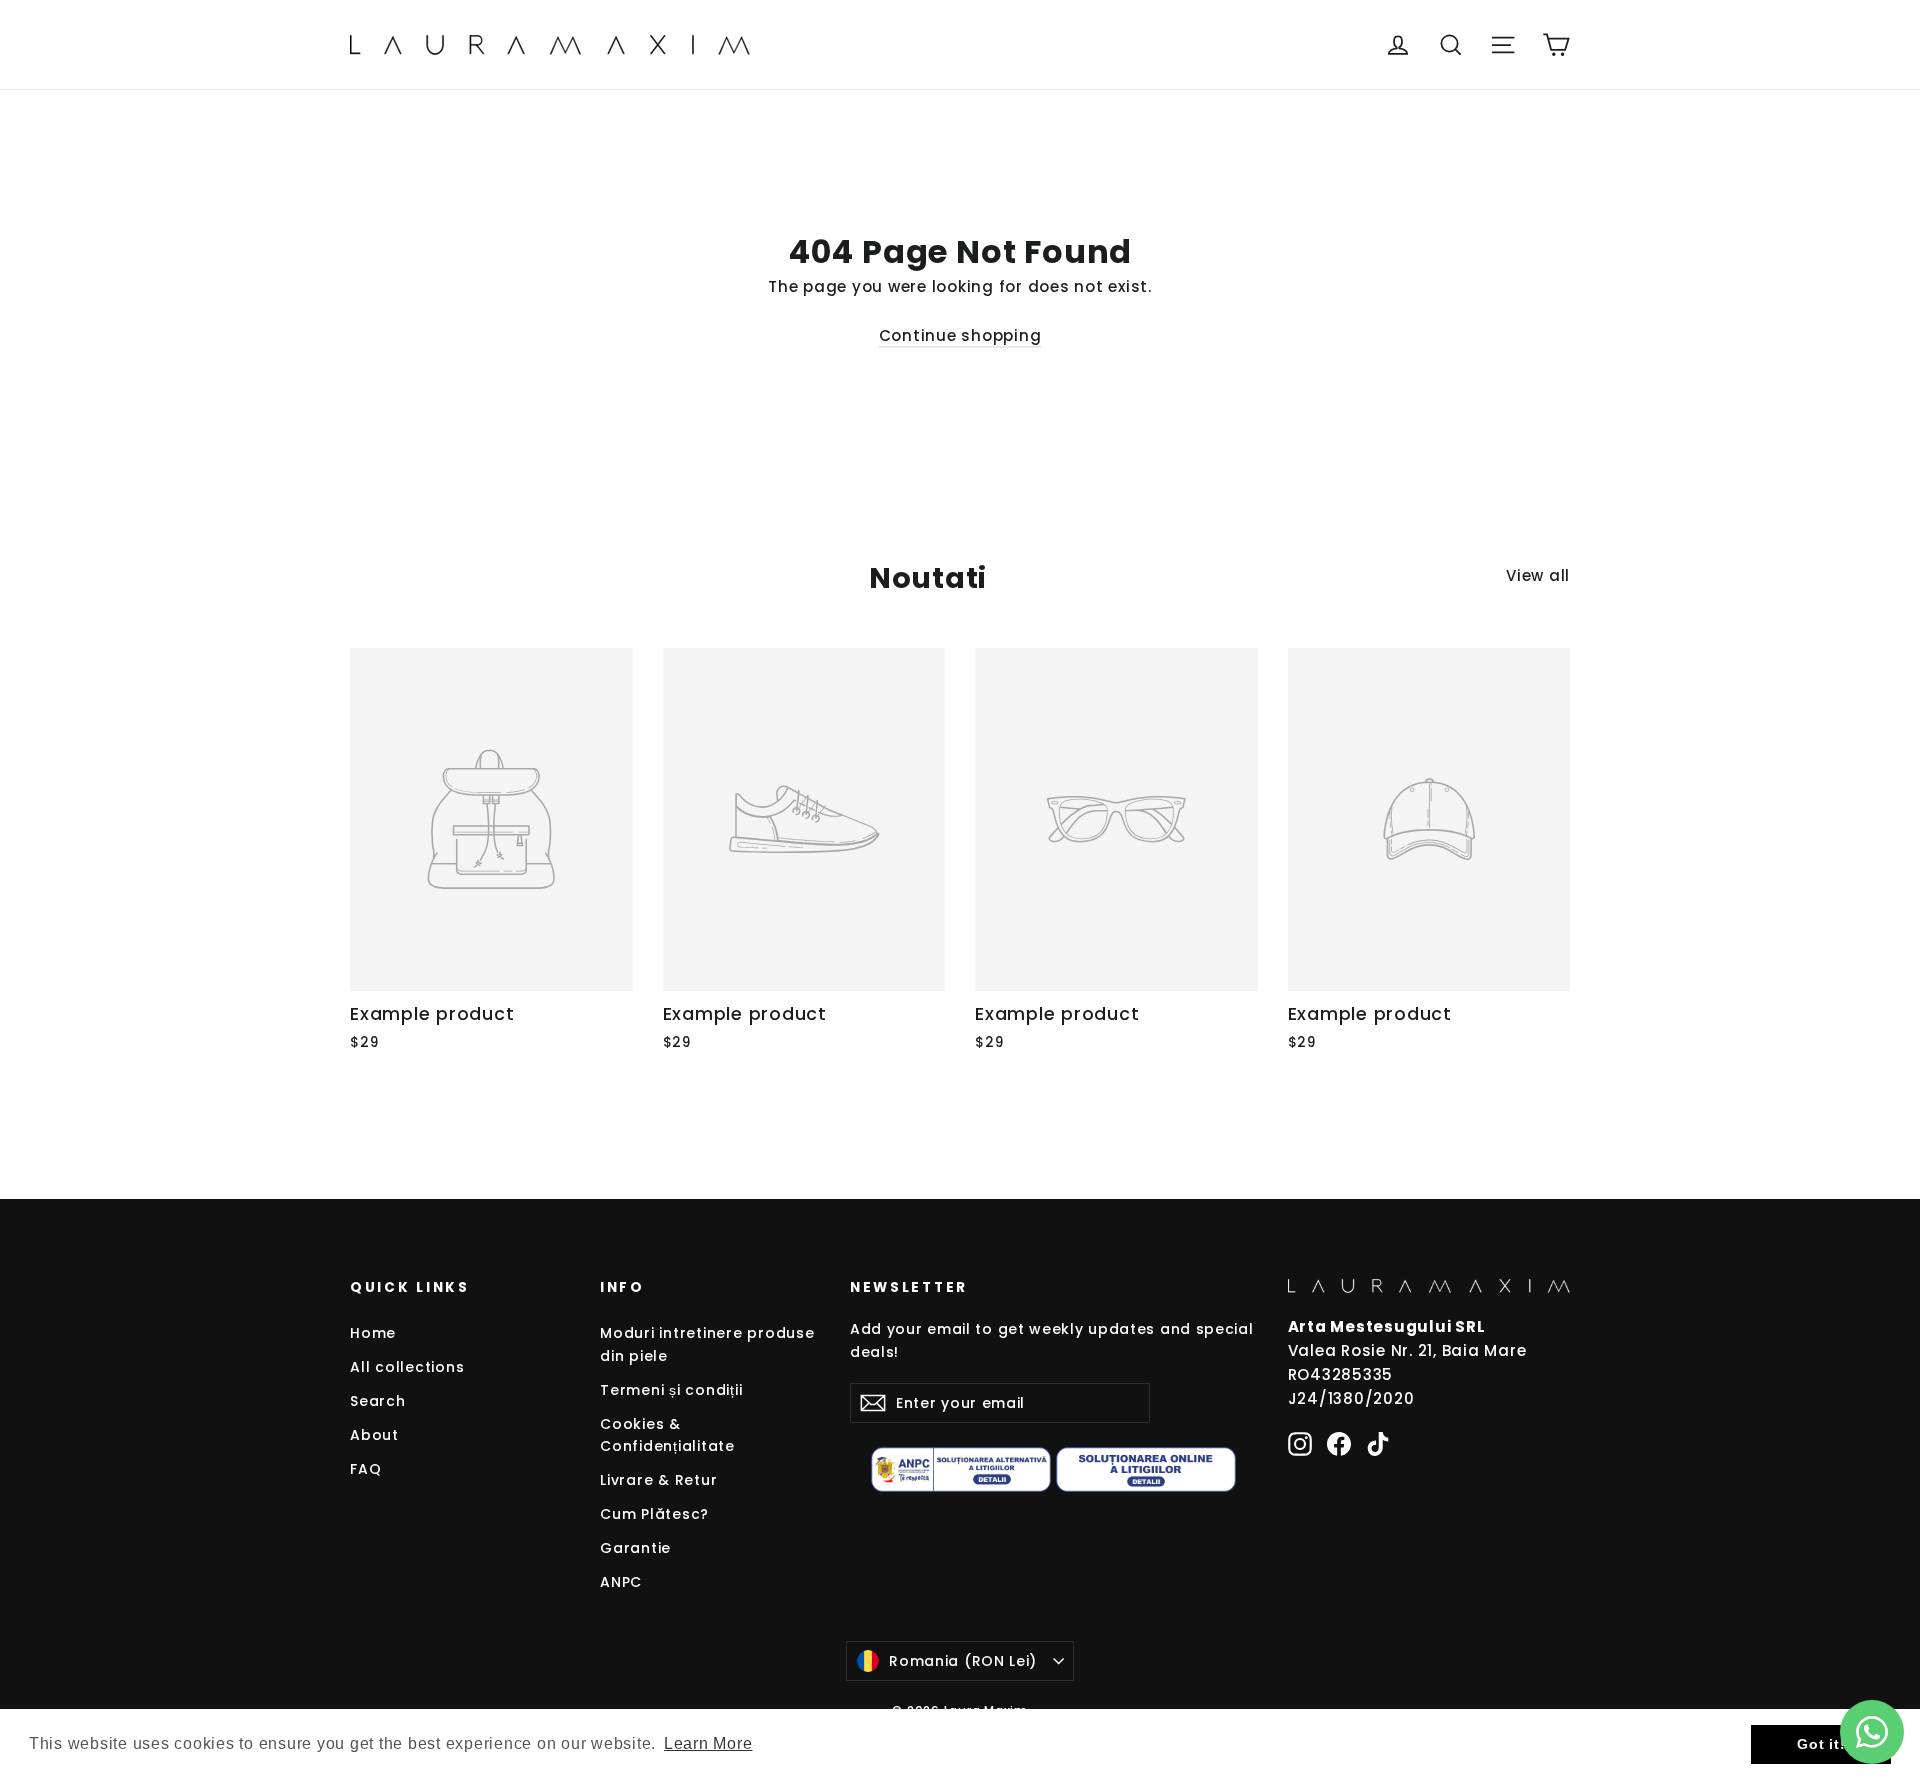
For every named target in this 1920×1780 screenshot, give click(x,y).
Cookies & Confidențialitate (667, 1435)
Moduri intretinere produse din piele (707, 1344)
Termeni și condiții (671, 1390)
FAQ (365, 1469)
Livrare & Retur (658, 1480)
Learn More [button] (708, 1743)
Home (373, 1333)
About (374, 1435)
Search (378, 1401)
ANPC (621, 1582)
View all (1538, 575)
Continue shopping (960, 335)
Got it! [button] (1821, 1744)
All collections (407, 1367)
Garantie (635, 1548)
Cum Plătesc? (654, 1514)
